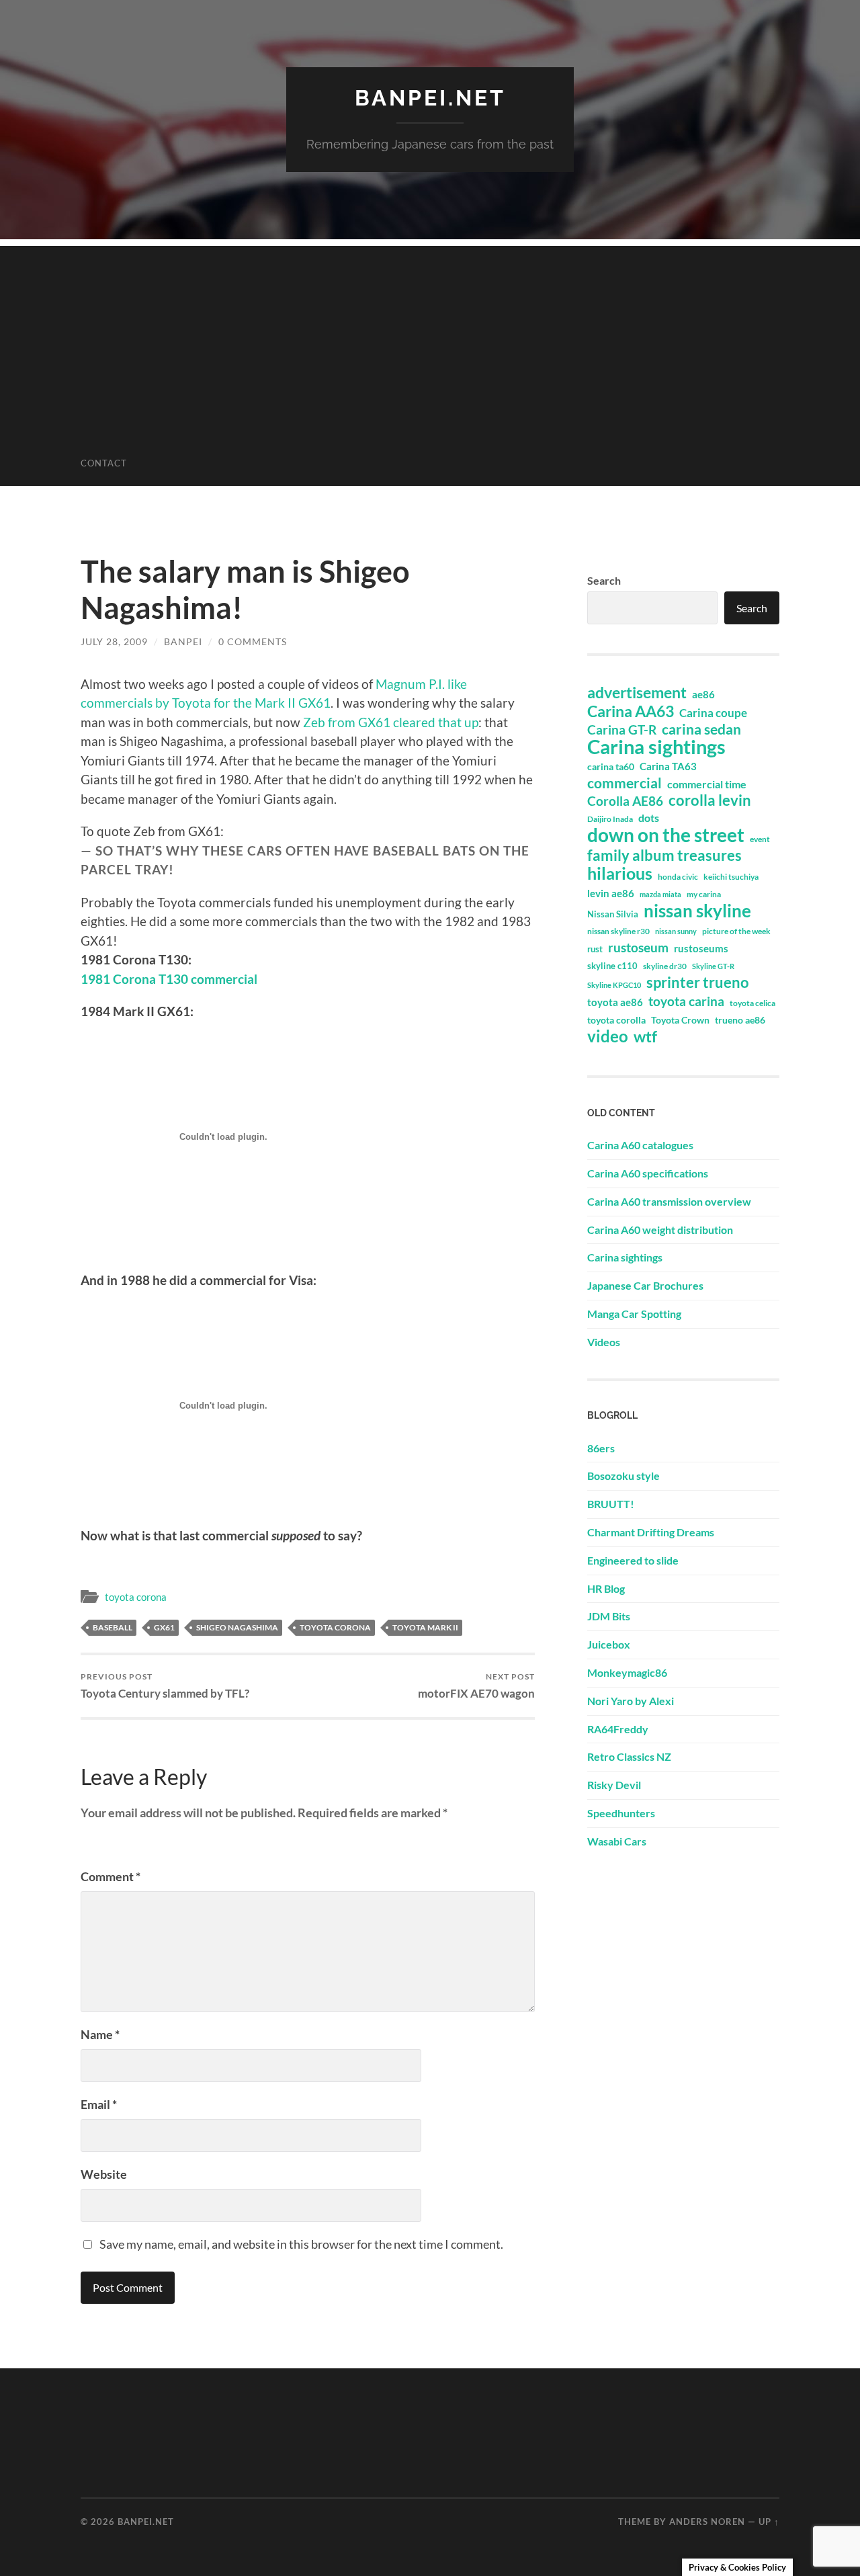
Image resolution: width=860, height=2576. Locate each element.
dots (649, 818)
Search (604, 580)
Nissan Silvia (613, 914)
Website (104, 2174)
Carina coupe (713, 713)
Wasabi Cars (617, 1841)
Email (99, 2104)
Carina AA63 (631, 711)
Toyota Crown (680, 1020)
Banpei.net (430, 98)
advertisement (637, 693)
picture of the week (736, 931)
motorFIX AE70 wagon (476, 1686)
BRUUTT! (611, 1504)
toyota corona (136, 1597)
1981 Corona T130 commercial (169, 979)
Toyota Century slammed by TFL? (165, 1686)
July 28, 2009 (114, 641)
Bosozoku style (623, 1476)
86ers (601, 1448)
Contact (104, 463)
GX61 (164, 1627)
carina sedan (701, 729)
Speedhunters (621, 1813)
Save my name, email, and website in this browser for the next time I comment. (301, 2244)
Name (100, 2034)
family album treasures (664, 856)
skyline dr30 (665, 966)
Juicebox (609, 1644)
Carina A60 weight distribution (660, 1230)
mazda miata (660, 894)
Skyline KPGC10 (614, 985)
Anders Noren (707, 2522)
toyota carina (686, 1001)
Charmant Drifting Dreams (651, 1532)
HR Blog (606, 1588)
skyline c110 (612, 966)
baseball (113, 1627)
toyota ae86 (615, 1002)
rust (595, 949)
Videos (604, 1342)
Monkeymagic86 (627, 1672)
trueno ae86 (740, 1020)
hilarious (620, 873)
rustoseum (638, 948)
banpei (183, 641)
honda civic (678, 877)
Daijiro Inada (610, 819)
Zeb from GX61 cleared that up (391, 722)
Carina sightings (656, 747)
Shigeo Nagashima (237, 1627)
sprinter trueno (698, 983)
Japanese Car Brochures (645, 1285)
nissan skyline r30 (618, 931)
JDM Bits (609, 1616)
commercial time (707, 784)
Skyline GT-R (713, 966)
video (608, 1036)
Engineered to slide (633, 1560)
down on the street (666, 835)
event (760, 839)
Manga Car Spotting (634, 1314)
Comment (111, 1876)
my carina (704, 894)
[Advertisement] (430, 340)
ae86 (703, 695)
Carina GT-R (622, 730)
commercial (625, 783)
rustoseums (701, 948)
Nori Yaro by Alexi (631, 1701)
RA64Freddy (618, 1729)
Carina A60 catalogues (640, 1145)
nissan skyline (697, 911)
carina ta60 (611, 766)
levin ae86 (611, 893)
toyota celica (752, 1003)
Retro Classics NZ (629, 1756)
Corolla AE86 (625, 801)
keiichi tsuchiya (731, 877)
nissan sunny (676, 931)
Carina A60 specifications (648, 1173)
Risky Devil (614, 1785)
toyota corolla (616, 1020)
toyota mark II (425, 1627)
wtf (645, 1036)
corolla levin (710, 800)
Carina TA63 (668, 766)
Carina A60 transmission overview (669, 1201)
